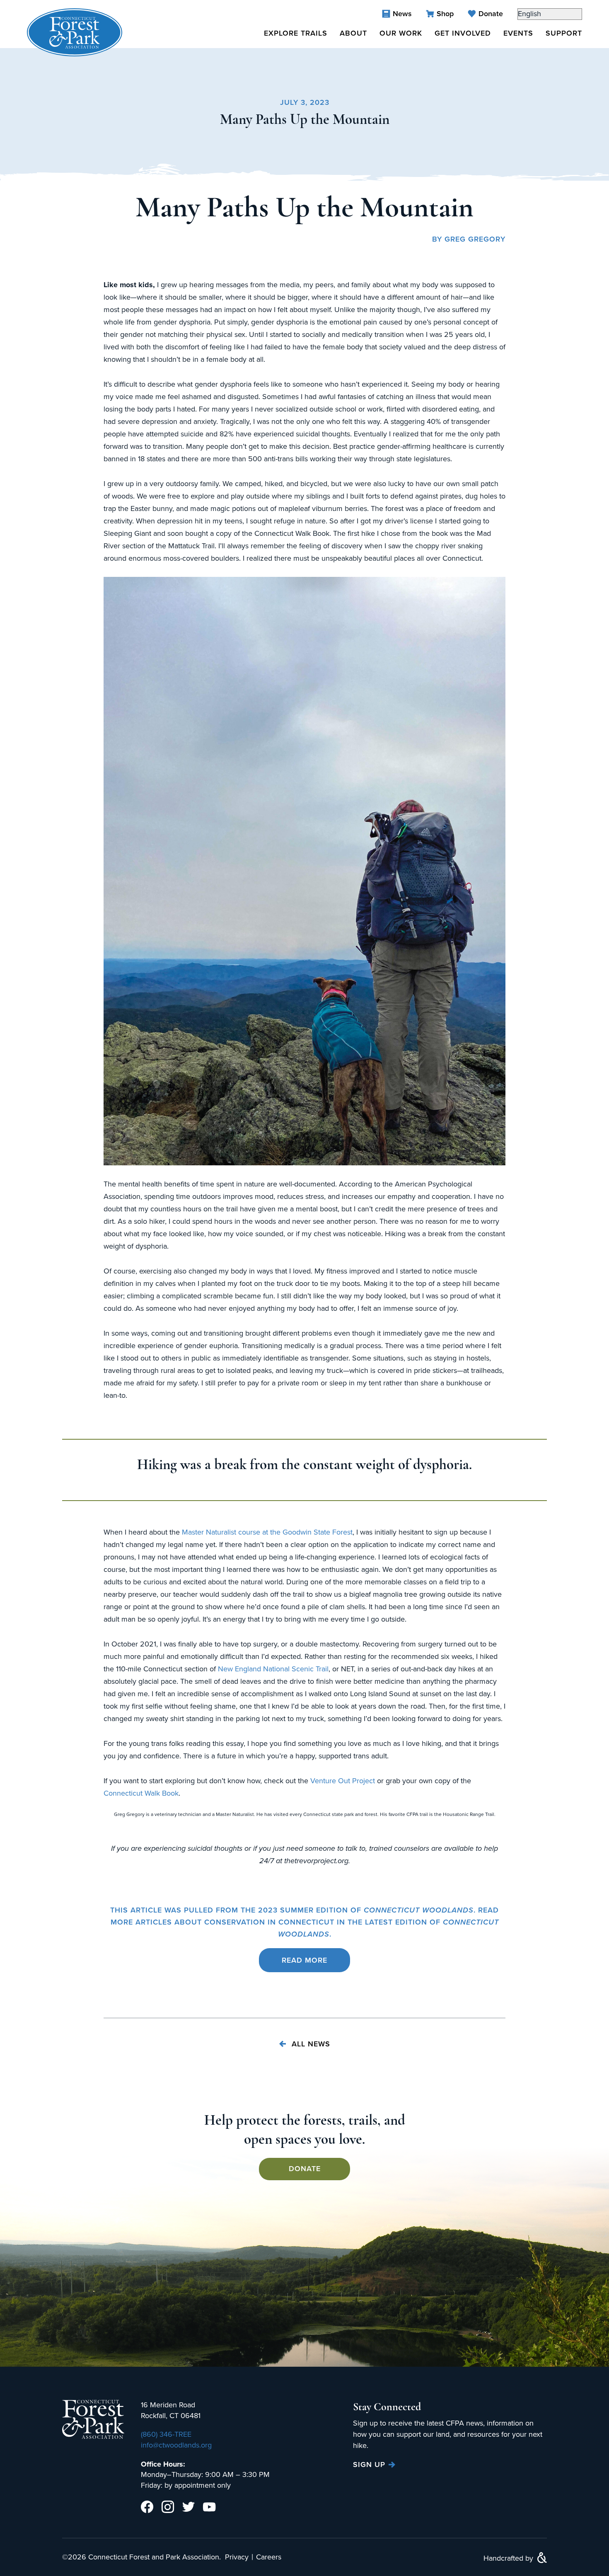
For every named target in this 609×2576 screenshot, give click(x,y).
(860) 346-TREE (166, 2434)
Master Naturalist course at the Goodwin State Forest (267, 1532)
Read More (304, 1960)
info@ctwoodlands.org (176, 2445)
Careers (269, 2557)
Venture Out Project (343, 1781)
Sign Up (369, 2465)
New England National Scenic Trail (273, 1669)
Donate (491, 14)
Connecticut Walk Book (141, 1793)
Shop (445, 14)
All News (310, 2044)
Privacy (237, 2557)
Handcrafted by (509, 2558)
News (402, 14)
